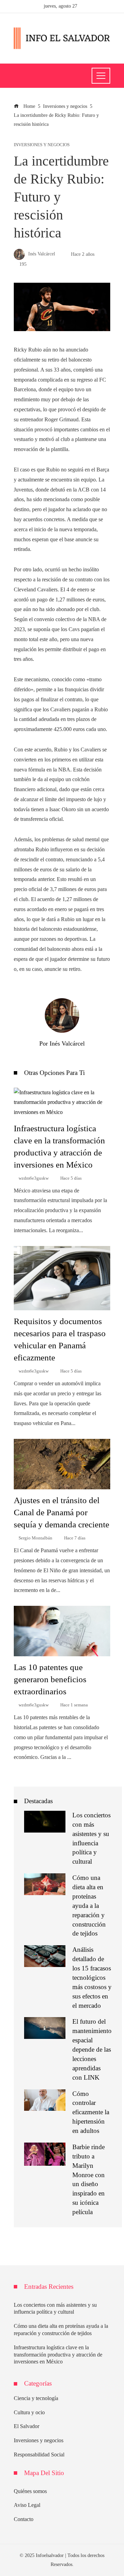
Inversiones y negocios (42, 145)
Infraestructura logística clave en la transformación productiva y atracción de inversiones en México (58, 2355)
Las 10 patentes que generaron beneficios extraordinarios (50, 1679)
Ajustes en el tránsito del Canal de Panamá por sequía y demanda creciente (61, 1512)
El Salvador (27, 2426)
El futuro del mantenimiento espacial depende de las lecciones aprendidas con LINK (92, 2049)
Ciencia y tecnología (36, 2398)
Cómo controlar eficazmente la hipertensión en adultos (91, 2112)
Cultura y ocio (29, 2412)
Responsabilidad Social (39, 2455)
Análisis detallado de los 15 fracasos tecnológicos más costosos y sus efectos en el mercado (92, 1977)
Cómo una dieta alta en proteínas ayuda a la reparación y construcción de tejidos (89, 1905)
